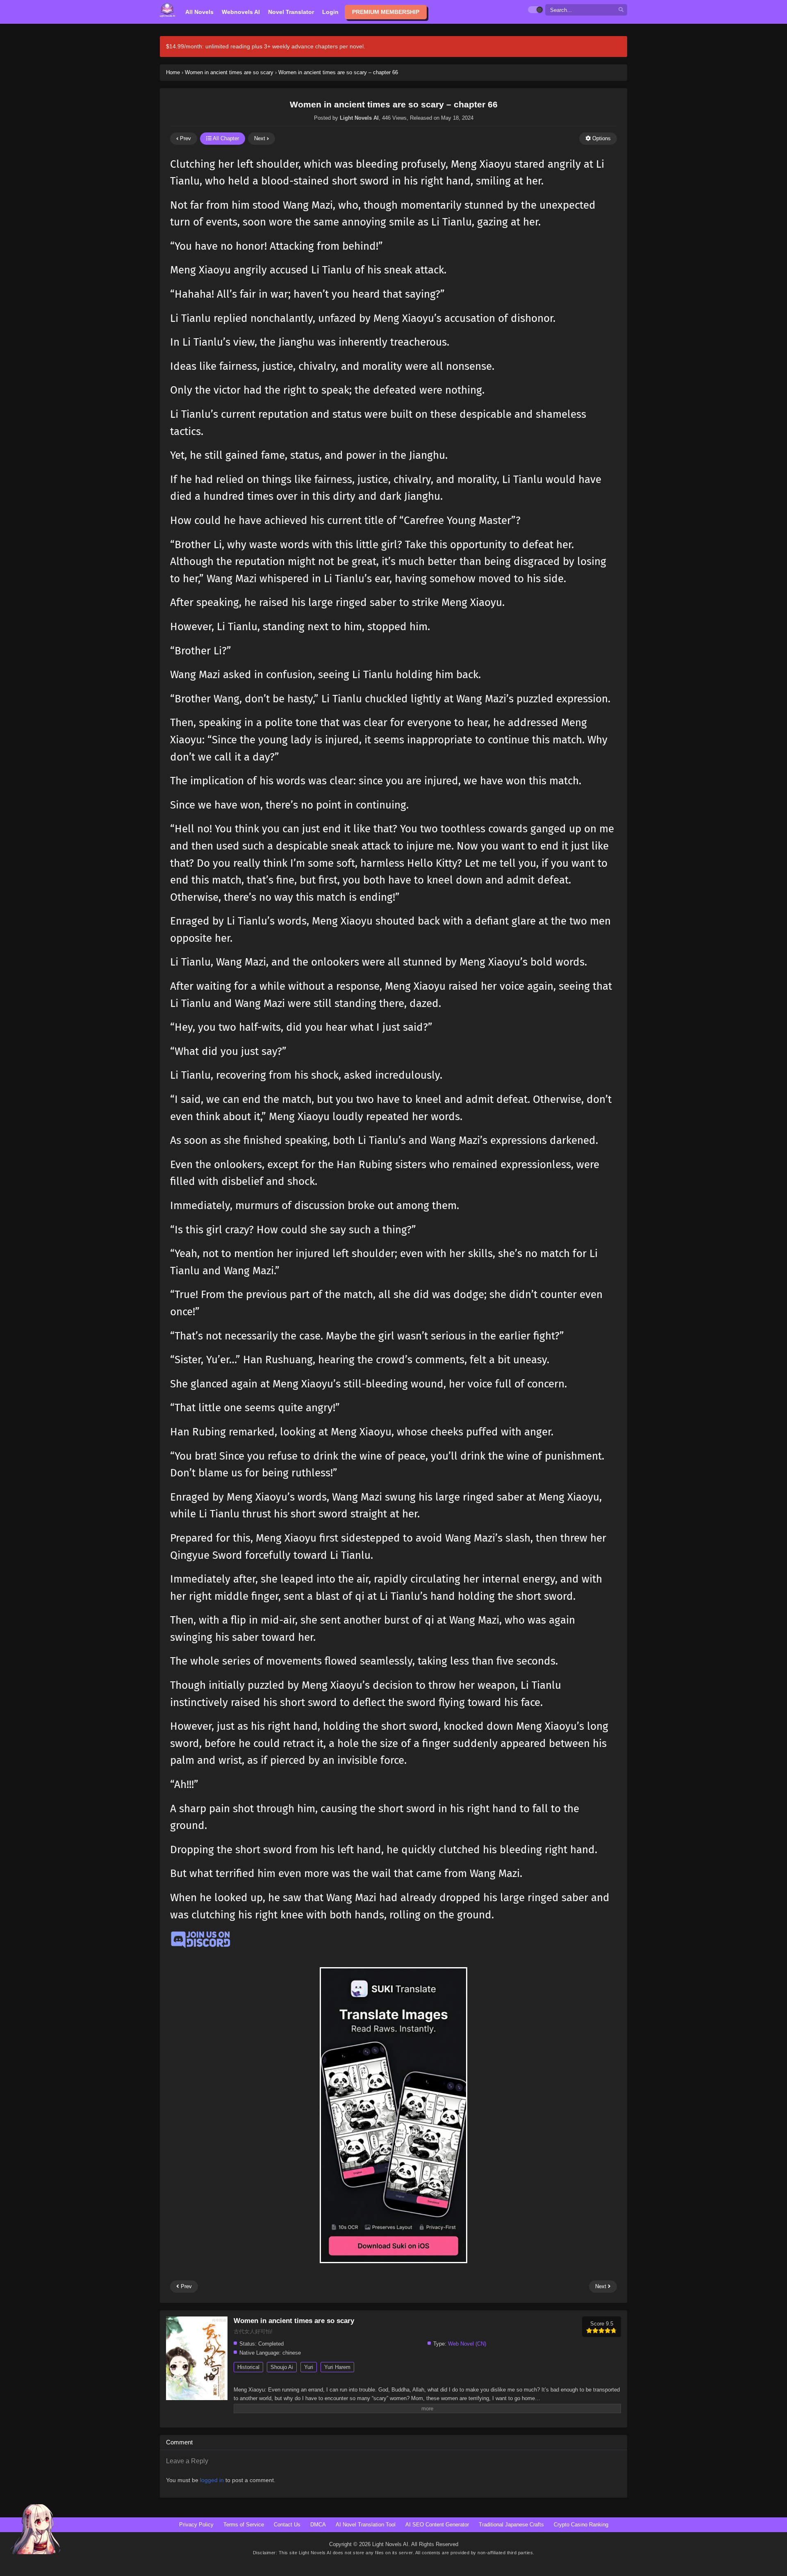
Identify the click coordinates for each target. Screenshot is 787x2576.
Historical (248, 2367)
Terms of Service (244, 2525)
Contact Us (287, 2525)
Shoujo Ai (282, 2367)
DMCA (318, 2525)
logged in (212, 2480)
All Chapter (225, 138)
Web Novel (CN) (467, 2344)
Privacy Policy (196, 2525)
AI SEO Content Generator (437, 2525)
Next (260, 138)
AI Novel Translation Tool (366, 2525)
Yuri (309, 2367)
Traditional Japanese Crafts (511, 2525)
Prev (185, 138)
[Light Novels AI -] (167, 10)
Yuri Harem (337, 2367)
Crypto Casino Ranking (581, 2525)
